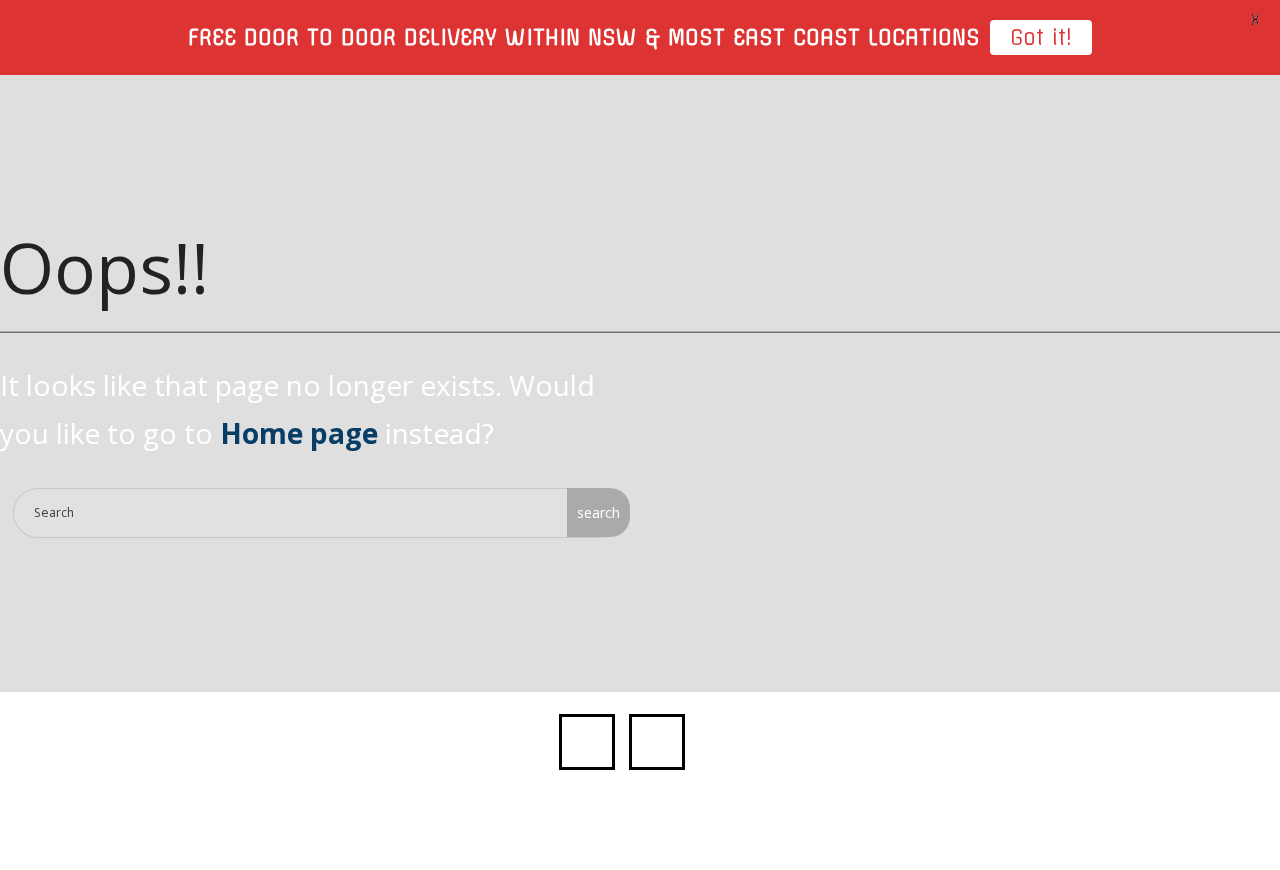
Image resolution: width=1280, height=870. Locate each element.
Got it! (1041, 37)
